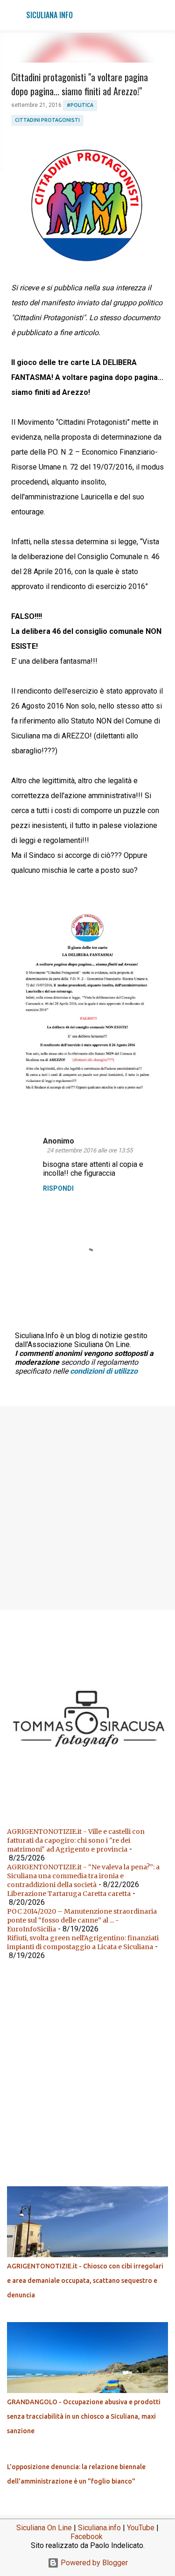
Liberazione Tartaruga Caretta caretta (69, 1894)
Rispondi (58, 1188)
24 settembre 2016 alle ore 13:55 (90, 1150)
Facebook (87, 2537)
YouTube (141, 2528)
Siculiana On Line (44, 2528)
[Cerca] (162, 15)
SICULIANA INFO (49, 15)
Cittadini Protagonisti (47, 120)
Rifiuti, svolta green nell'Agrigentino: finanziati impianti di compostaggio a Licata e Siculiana (83, 1942)
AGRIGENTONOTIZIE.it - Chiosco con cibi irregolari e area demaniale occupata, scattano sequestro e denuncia (85, 2281)
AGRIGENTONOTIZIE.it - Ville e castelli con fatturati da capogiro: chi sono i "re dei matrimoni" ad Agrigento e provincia (76, 1840)
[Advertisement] (87, 1507)
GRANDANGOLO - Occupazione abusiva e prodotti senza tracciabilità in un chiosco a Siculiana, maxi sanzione (84, 2416)
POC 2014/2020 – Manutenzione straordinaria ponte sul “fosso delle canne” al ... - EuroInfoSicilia (82, 1920)
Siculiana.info (99, 2528)
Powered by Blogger (93, 2563)
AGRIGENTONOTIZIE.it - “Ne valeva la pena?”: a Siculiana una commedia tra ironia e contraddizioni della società (83, 1876)
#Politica (80, 105)
